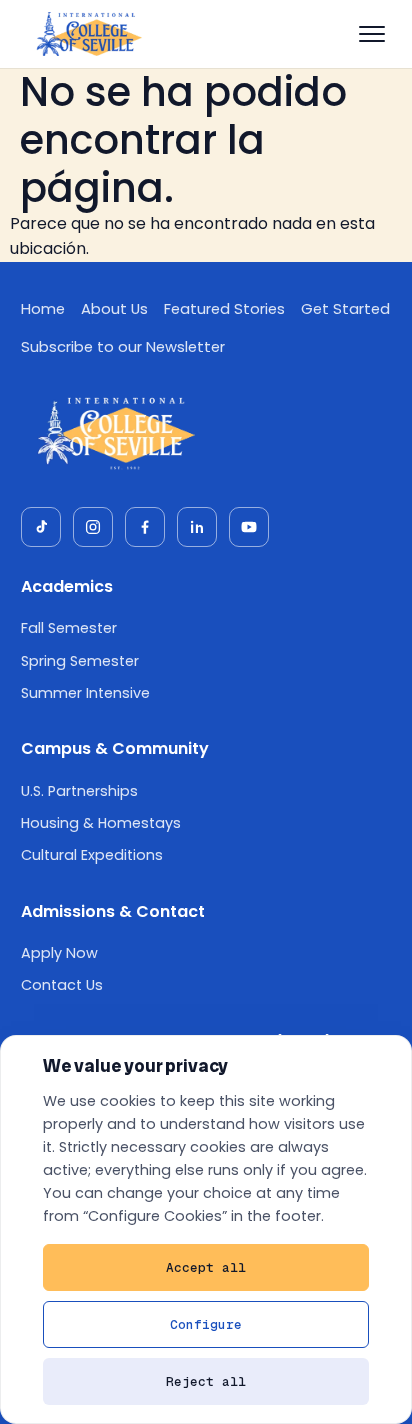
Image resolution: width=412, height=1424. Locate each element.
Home (43, 309)
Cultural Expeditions (92, 855)
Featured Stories (224, 309)
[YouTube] (249, 527)
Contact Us (62, 985)
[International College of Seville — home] (88, 34)
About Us (114, 309)
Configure (206, 1324)
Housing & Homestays (101, 823)
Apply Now (59, 953)
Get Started (345, 309)
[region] (206, 1229)
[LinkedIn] (197, 527)
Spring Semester (80, 661)
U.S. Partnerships (79, 791)
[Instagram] (93, 527)
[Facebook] (145, 527)
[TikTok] (41, 527)
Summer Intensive (85, 693)
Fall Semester (69, 628)
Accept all (206, 1267)
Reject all (206, 1381)
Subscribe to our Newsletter (123, 347)
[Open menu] (372, 34)
